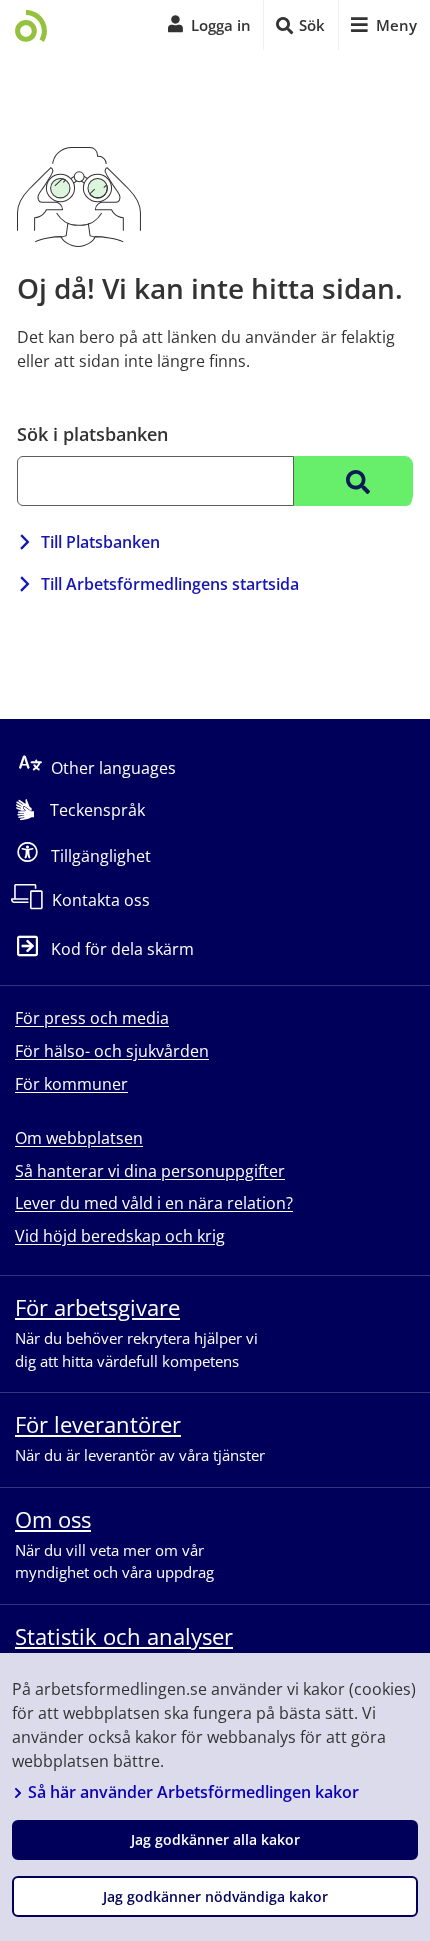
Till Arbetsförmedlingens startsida (170, 584)
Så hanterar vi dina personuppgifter (150, 1171)
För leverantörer (98, 1424)
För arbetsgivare (97, 1307)
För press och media (92, 1018)
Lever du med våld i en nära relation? (154, 1203)
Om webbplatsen (79, 1138)
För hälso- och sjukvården (112, 1051)
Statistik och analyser (124, 1636)
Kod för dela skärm (122, 949)
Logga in (221, 25)
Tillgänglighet (101, 855)
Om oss (53, 1519)
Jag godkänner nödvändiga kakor (215, 1896)
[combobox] (155, 481)
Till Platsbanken (100, 542)
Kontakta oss (101, 900)
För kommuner (71, 1084)
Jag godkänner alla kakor (215, 1839)
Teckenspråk (97, 810)
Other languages (113, 767)
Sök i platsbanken (92, 434)
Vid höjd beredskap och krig (120, 1236)
